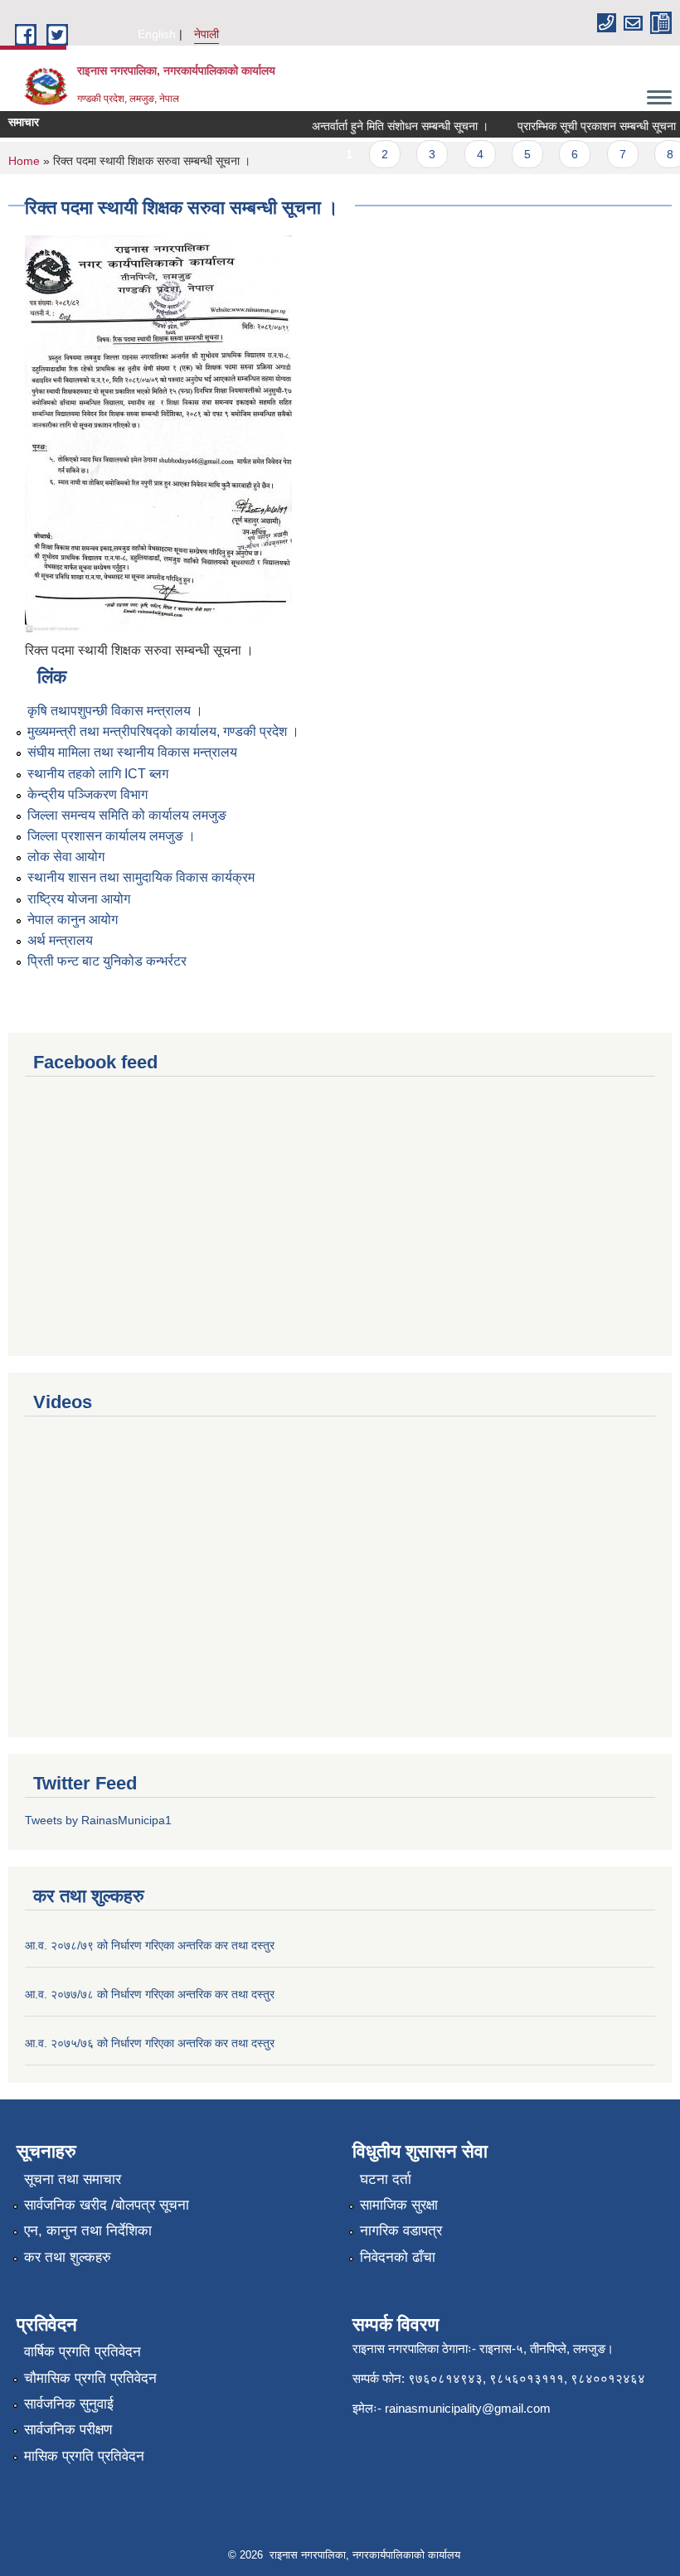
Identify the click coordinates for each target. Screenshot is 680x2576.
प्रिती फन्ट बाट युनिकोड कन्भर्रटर (107, 961)
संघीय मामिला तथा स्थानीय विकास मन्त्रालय (132, 752)
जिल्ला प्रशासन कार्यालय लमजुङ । (112, 836)
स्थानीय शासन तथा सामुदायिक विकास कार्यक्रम (141, 877)
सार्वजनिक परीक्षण (68, 2430)
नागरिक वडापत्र (401, 2231)
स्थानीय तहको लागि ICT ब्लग (98, 774)
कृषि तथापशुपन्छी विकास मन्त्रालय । (115, 711)
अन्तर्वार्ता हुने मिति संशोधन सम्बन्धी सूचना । (386, 126)
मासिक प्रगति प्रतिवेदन (84, 2456)
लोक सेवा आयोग (66, 857)
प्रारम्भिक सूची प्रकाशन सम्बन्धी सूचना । (588, 126)
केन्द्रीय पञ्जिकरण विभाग (87, 794)
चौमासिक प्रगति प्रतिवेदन (90, 2378)
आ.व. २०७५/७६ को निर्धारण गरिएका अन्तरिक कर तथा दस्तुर (150, 2043)
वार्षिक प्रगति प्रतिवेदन (83, 2352)
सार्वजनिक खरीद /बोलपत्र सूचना (107, 2205)
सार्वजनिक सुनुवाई (69, 2404)
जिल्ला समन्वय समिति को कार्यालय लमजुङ (127, 815)
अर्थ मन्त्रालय (60, 940)
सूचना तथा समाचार (73, 2179)
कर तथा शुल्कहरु (68, 2257)
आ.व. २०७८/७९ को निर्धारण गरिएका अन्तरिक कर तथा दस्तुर (150, 1945)
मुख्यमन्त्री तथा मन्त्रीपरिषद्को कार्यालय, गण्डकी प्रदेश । (163, 731)
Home (24, 161)
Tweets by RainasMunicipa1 (98, 1820)
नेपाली (206, 34)
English (157, 34)
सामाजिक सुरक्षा (399, 2205)
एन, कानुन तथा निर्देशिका (88, 2231)
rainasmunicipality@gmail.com (468, 2408)
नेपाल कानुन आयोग (73, 920)
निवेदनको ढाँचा (398, 2257)
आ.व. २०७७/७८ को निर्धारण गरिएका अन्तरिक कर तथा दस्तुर (150, 1994)
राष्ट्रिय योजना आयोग (79, 899)
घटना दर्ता (386, 2179)
